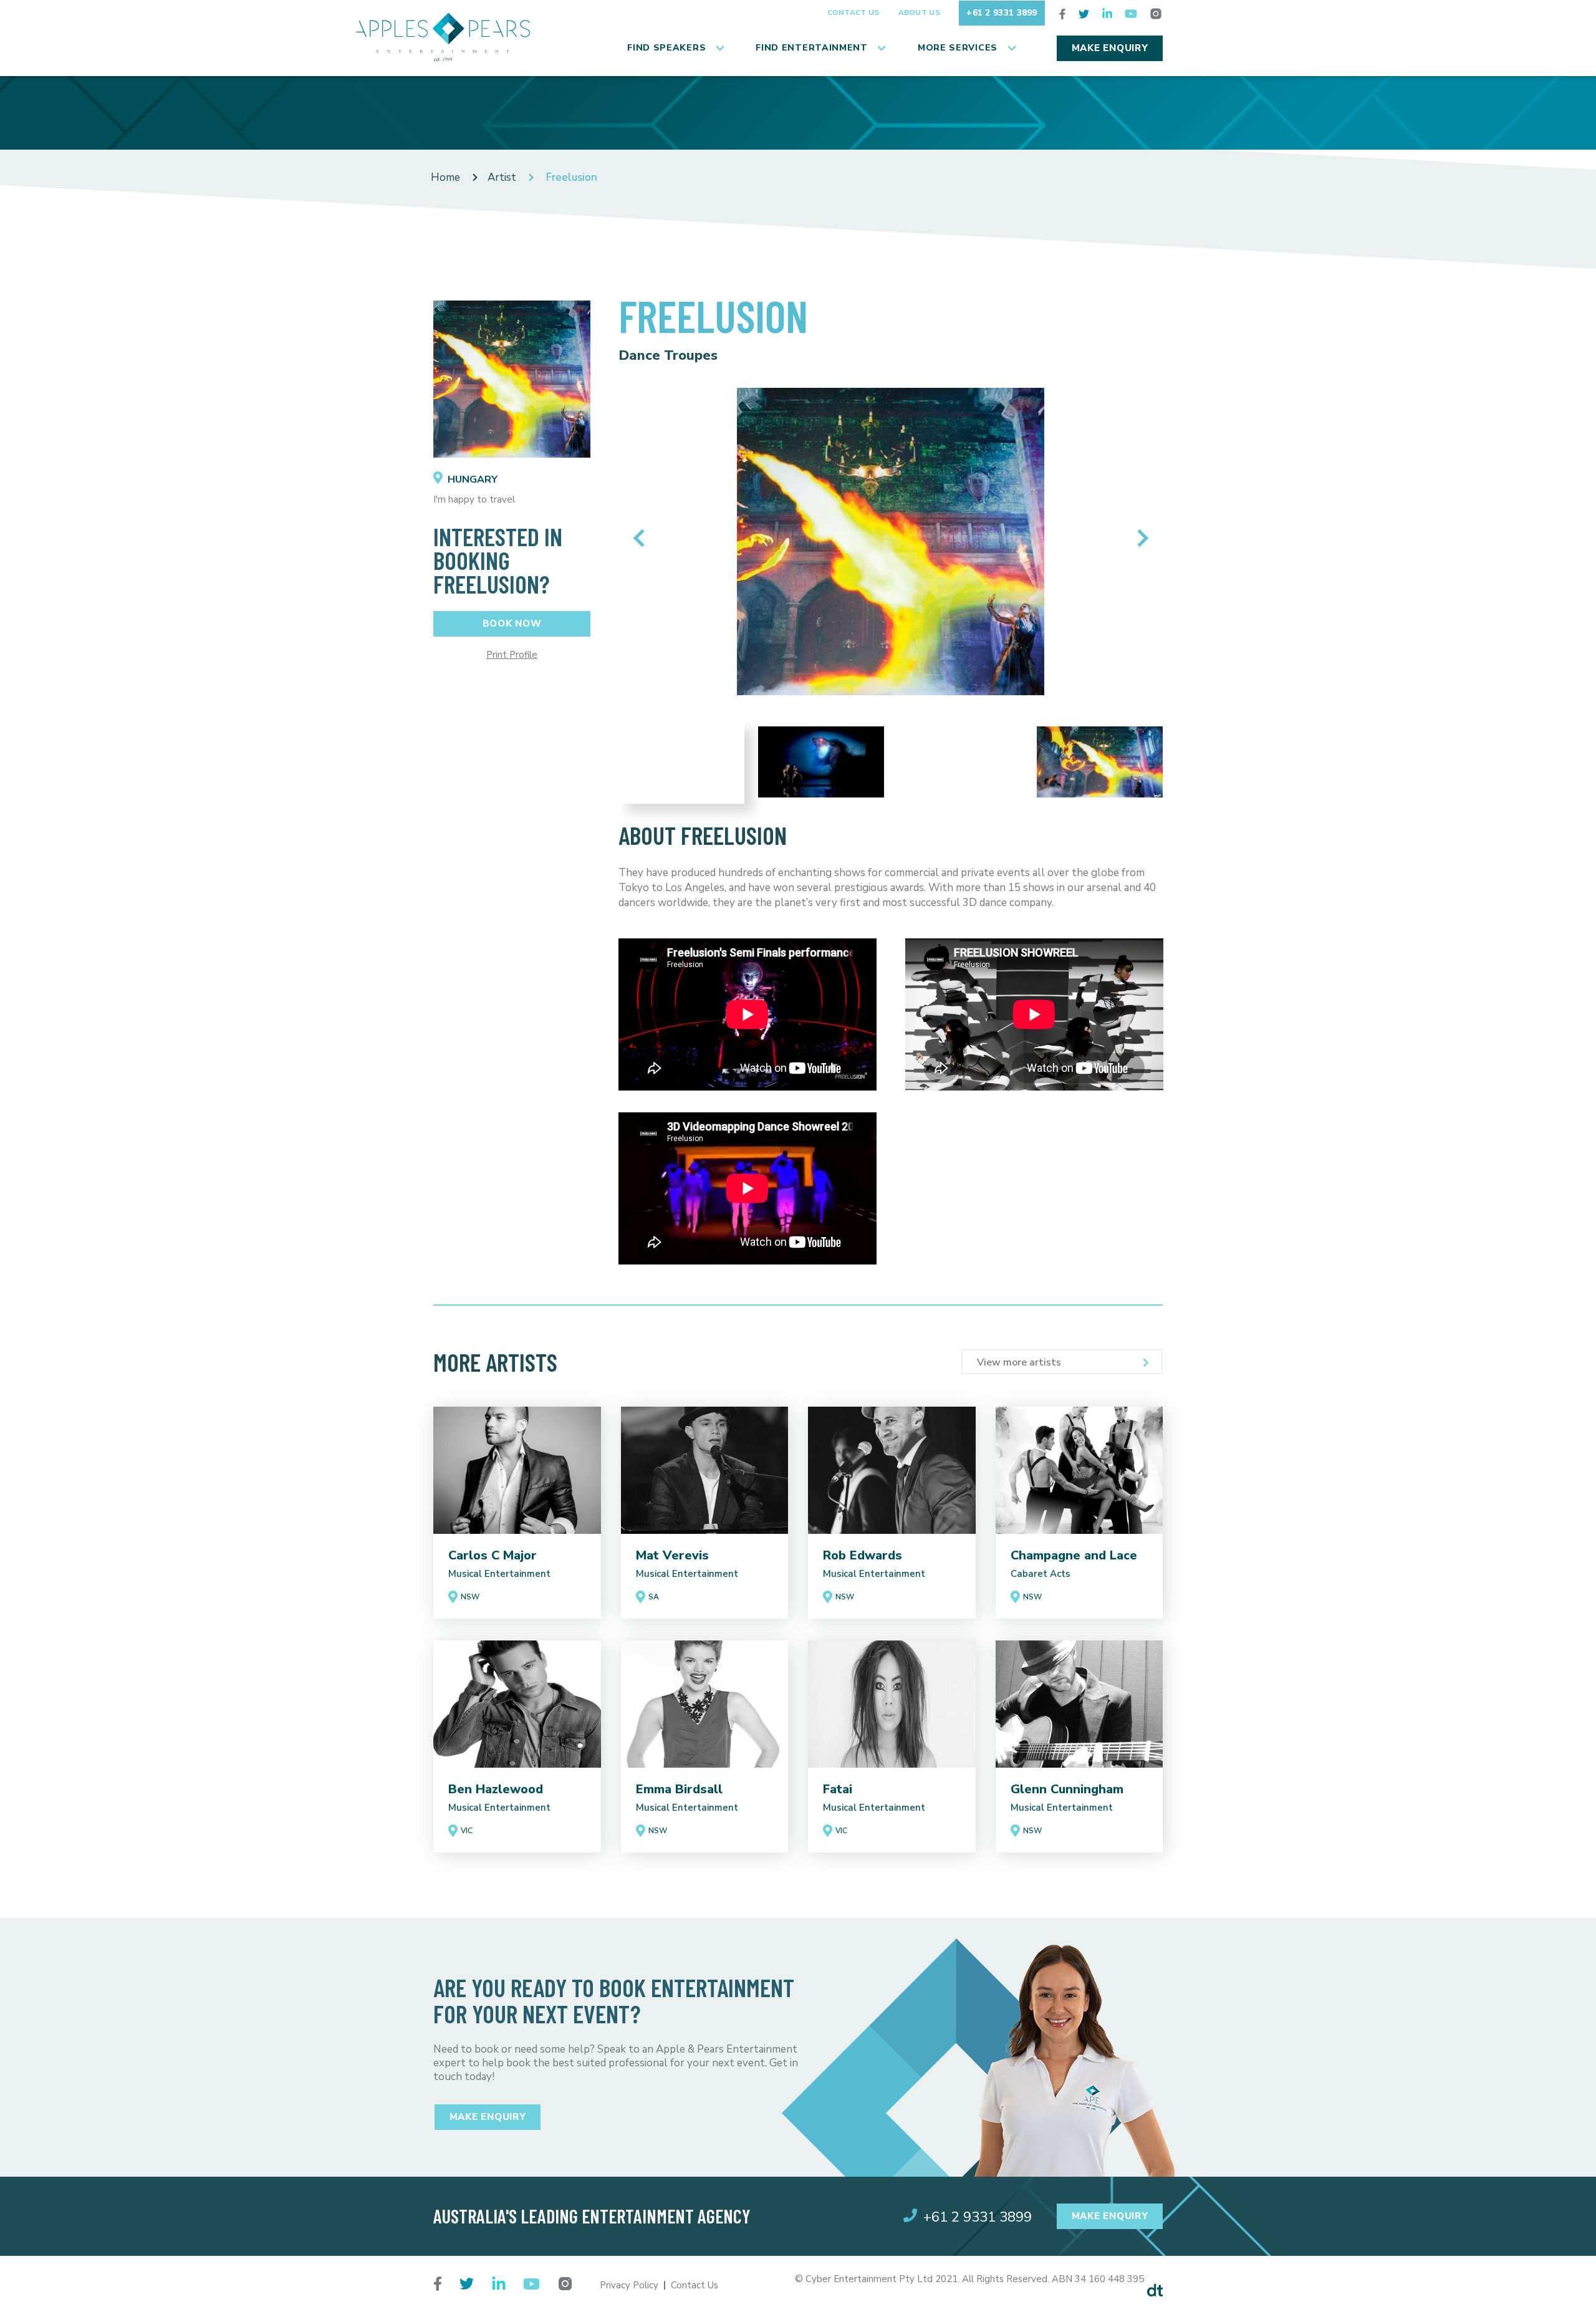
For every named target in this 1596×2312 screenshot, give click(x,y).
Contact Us (853, 12)
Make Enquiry (1110, 48)
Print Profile (512, 655)
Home (445, 177)
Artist (502, 177)
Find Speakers (666, 48)
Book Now (512, 624)
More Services (958, 48)
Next (1139, 538)
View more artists (1019, 1362)
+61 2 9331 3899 (1002, 13)
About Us (919, 12)
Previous (642, 538)
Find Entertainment (812, 48)
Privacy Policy (629, 2285)
